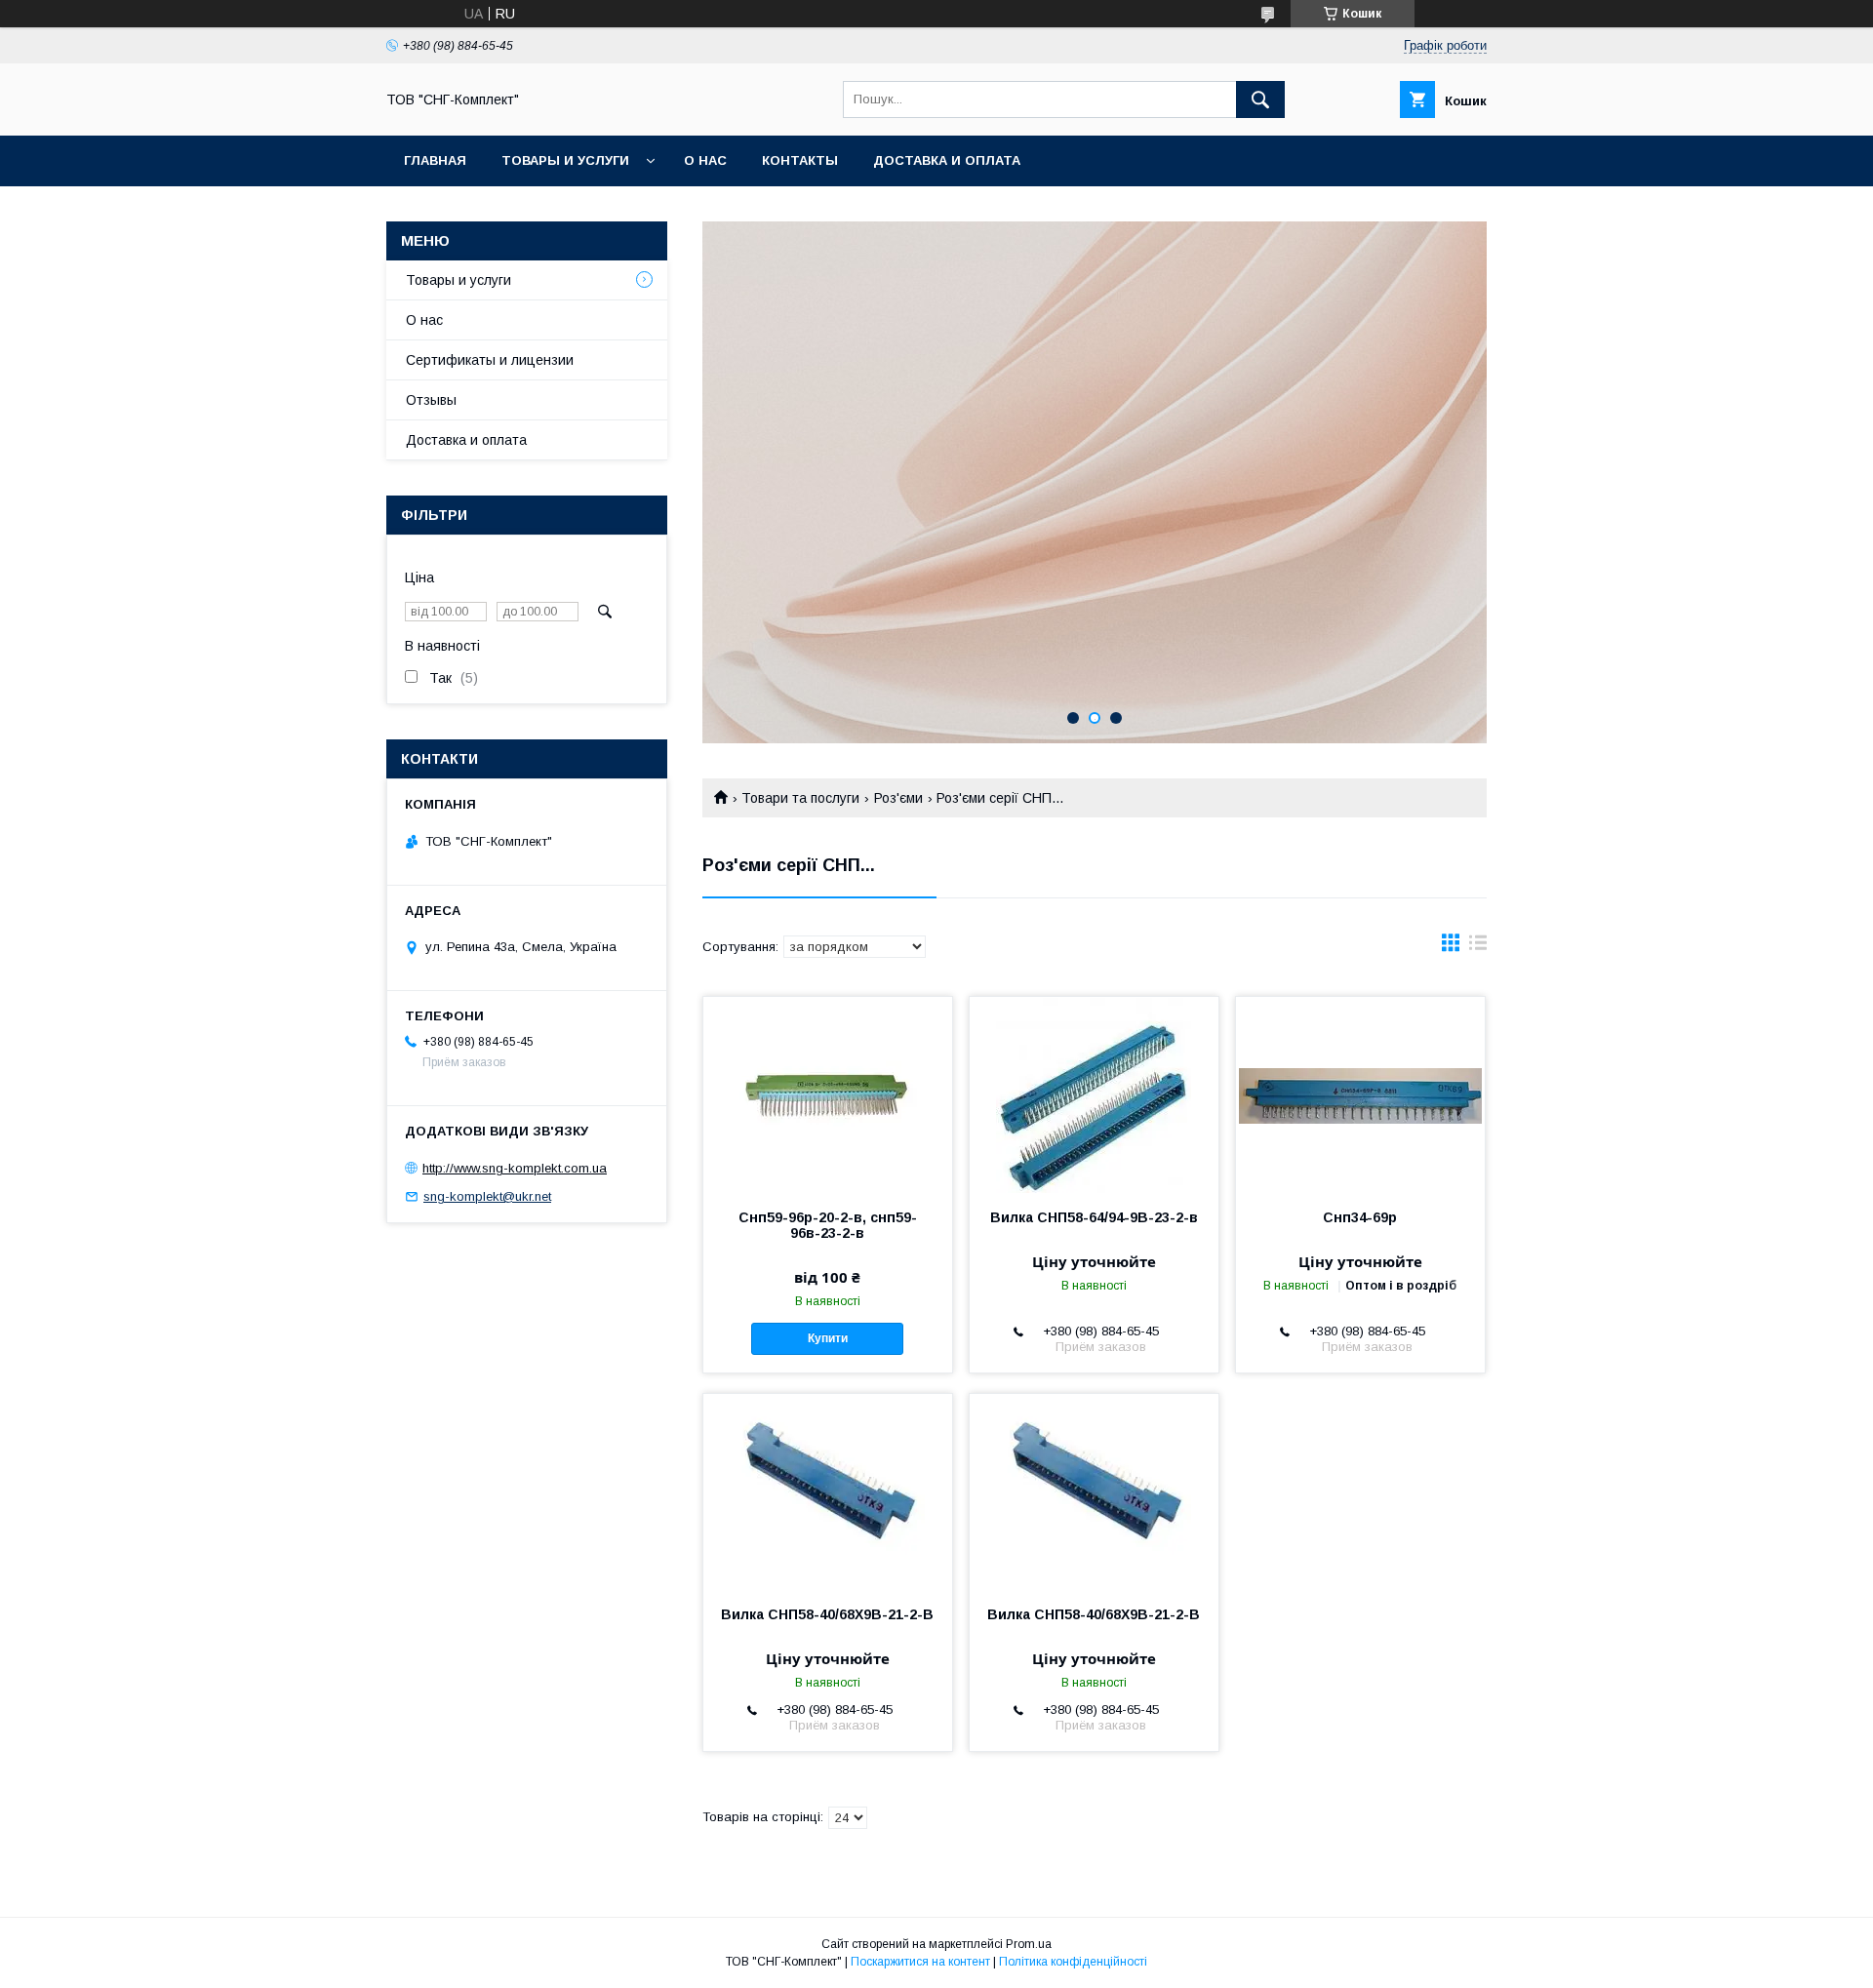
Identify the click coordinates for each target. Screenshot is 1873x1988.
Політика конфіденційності (1073, 1962)
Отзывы (431, 400)
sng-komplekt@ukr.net (487, 1196)
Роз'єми (898, 798)
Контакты (800, 160)
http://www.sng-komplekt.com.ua (515, 1168)
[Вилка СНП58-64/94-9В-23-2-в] (1094, 1094)
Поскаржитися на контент (920, 1962)
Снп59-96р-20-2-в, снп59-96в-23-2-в (828, 1225)
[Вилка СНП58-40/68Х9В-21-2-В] (828, 1491)
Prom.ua (1029, 1944)
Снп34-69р (1360, 1217)
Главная (435, 160)
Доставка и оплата (947, 160)
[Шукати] (1260, 99)
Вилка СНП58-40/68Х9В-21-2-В (827, 1614)
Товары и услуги (565, 160)
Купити (828, 1338)
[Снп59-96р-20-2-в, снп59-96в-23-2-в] (828, 1094)
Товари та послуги (800, 798)
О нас (705, 160)
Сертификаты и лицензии (490, 360)
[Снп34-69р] (1360, 1094)
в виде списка (1478, 947)
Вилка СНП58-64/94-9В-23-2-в (1094, 1217)
